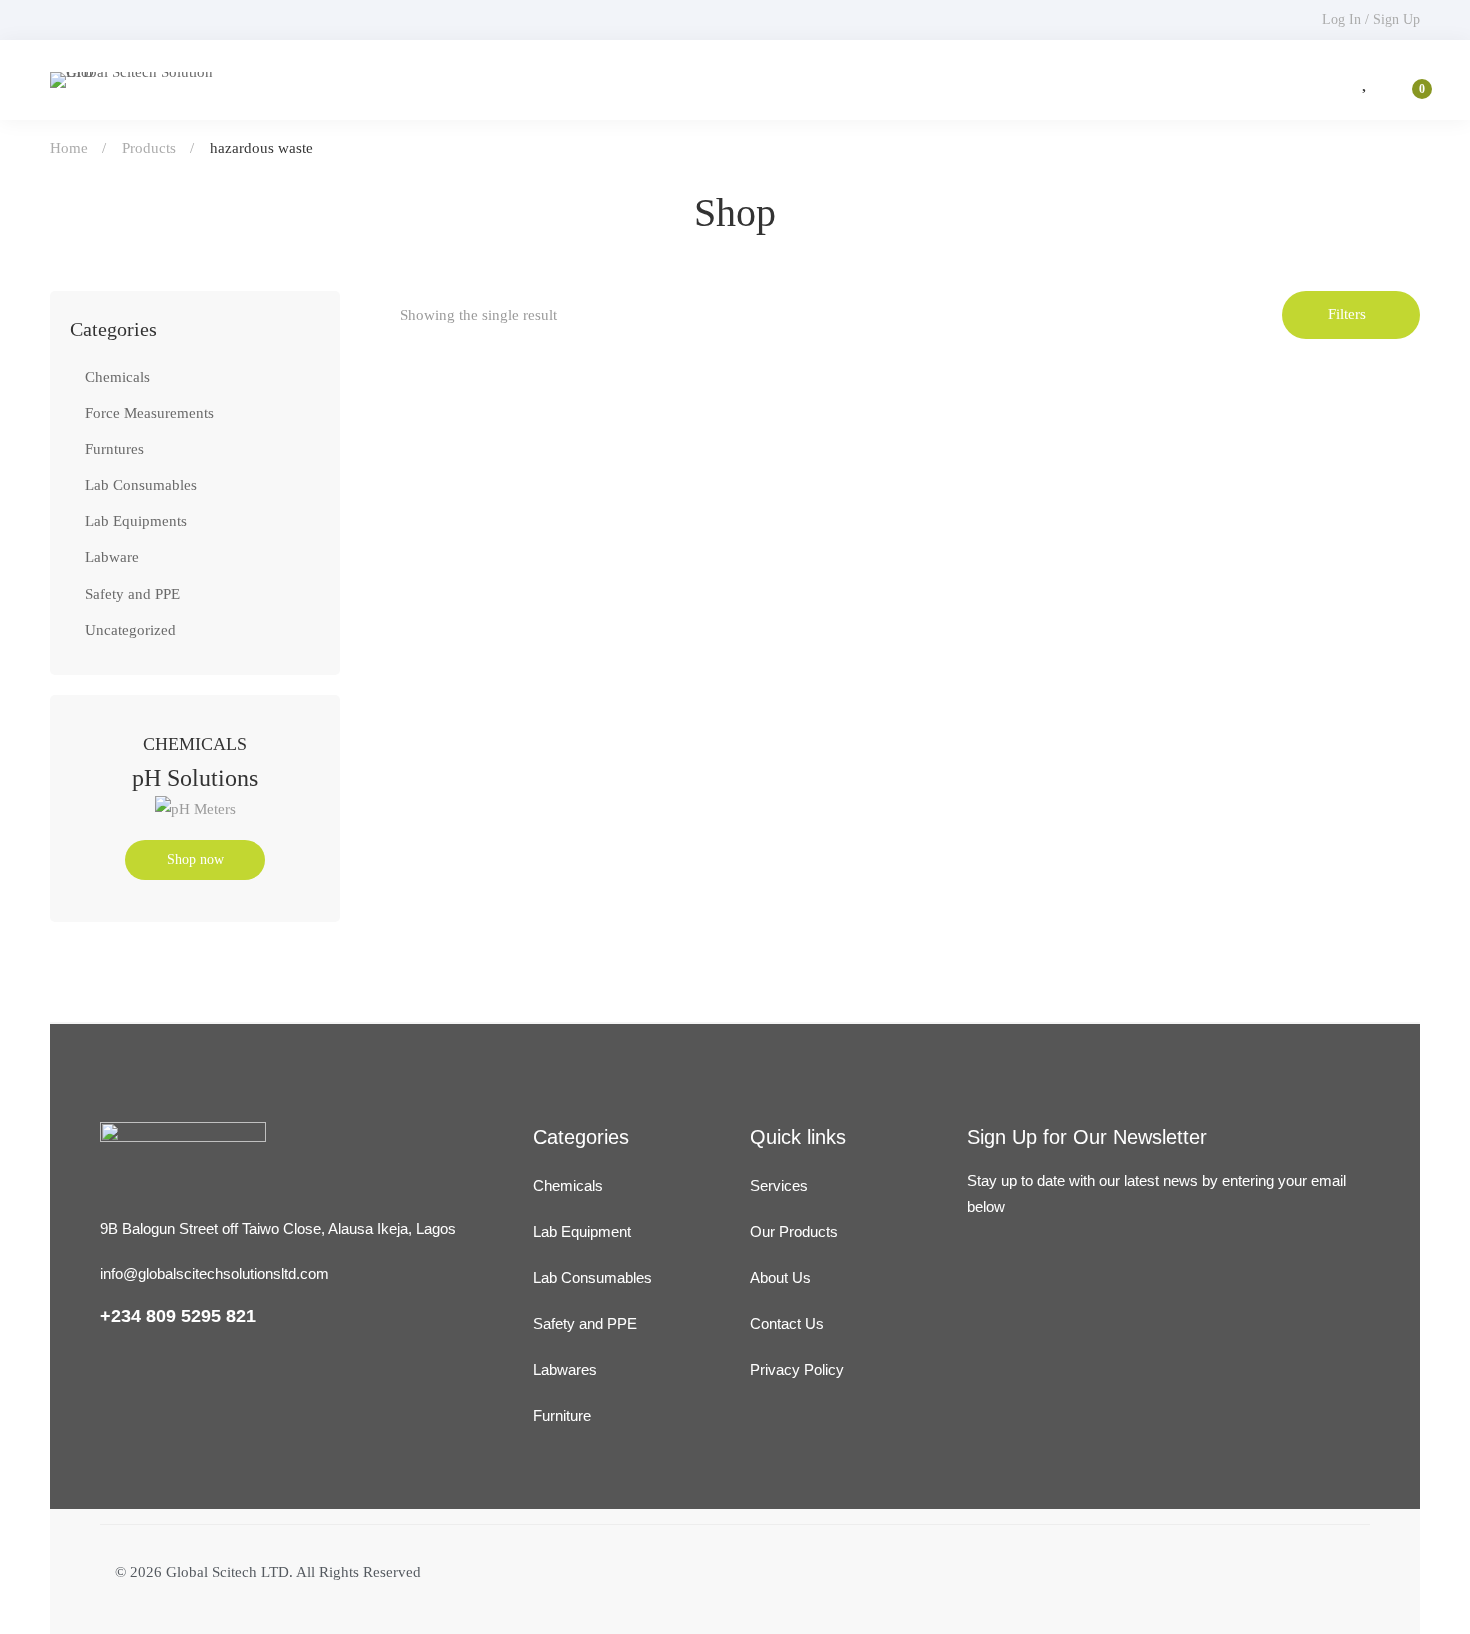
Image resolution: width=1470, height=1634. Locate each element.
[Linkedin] (976, 1337)
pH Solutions (195, 778)
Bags (418, 736)
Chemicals (117, 377)
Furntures (114, 449)
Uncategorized (130, 630)
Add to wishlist (492, 648)
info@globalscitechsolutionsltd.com (214, 1273)
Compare (550, 648)
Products (149, 148)
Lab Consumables (141, 485)
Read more (434, 648)
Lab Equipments (136, 521)
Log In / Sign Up (1371, 19)
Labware (112, 557)
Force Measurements (149, 413)
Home (69, 148)
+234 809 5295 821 (178, 1316)
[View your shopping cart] (1409, 80)
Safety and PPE (132, 594)
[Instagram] (1024, 1337)
